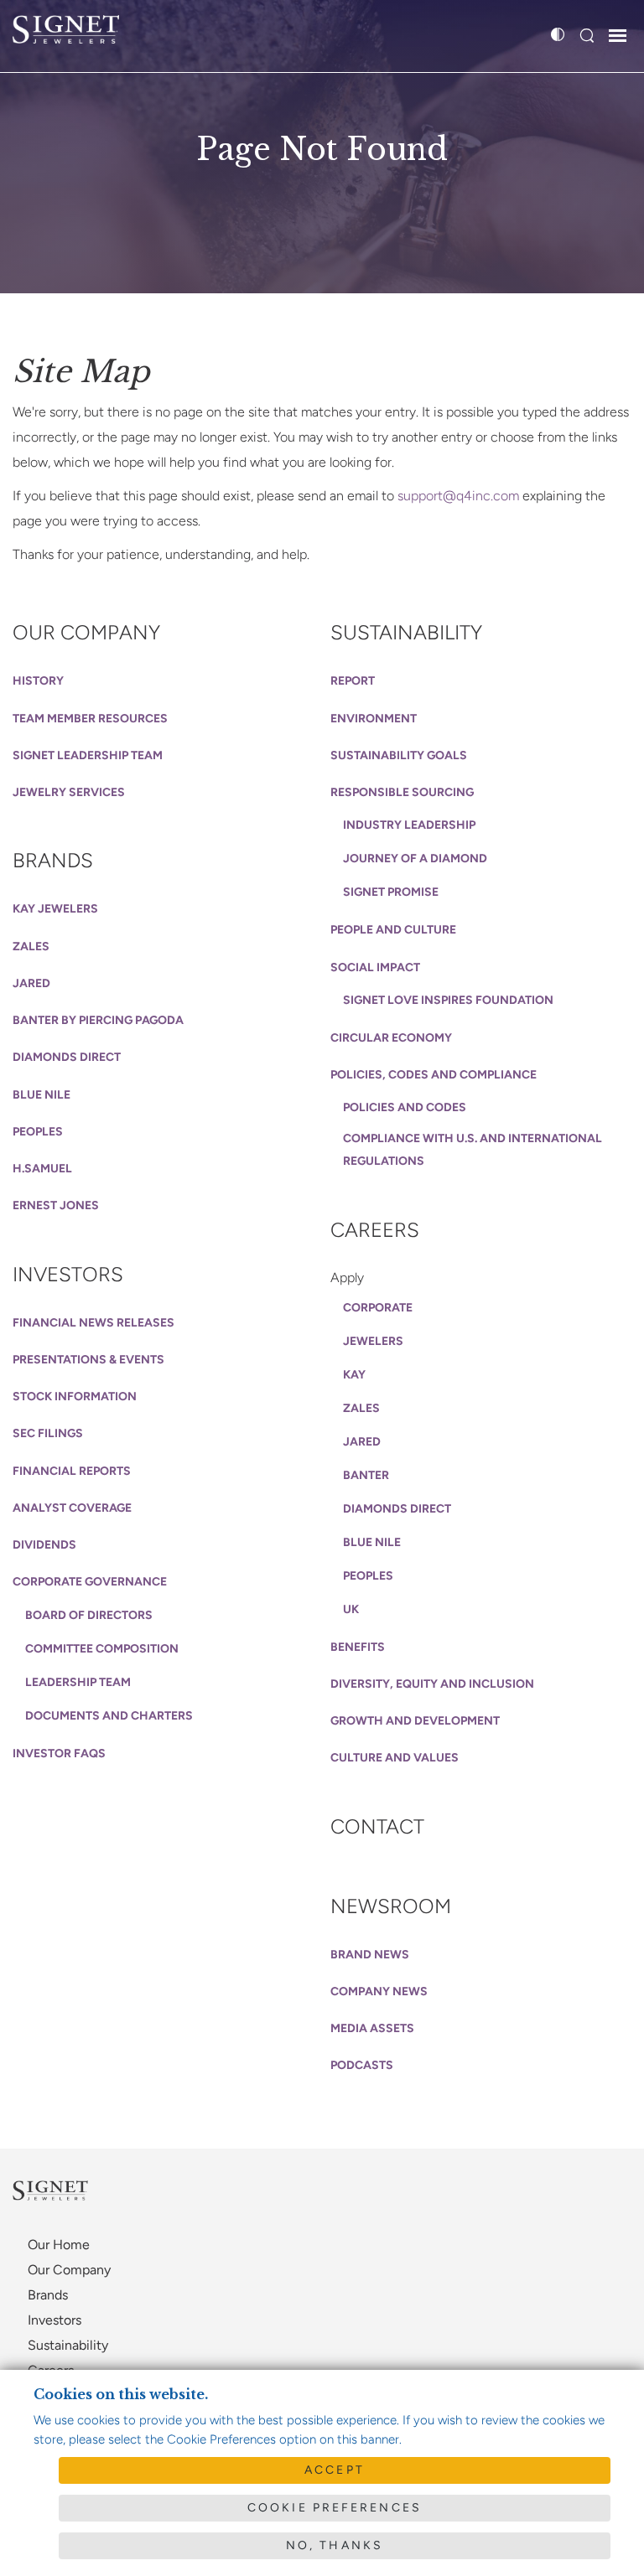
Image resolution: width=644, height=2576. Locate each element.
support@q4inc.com (458, 496)
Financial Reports (72, 1471)
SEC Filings (48, 1433)
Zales (31, 947)
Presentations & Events (88, 1360)
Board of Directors (89, 1615)
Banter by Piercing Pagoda (98, 1020)
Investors (68, 1274)
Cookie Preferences (335, 2508)
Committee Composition (102, 1649)
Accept (335, 2470)
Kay (354, 1375)
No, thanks (335, 2545)
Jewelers (373, 1341)
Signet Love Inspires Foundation (448, 1000)
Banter (366, 1475)
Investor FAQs (59, 1754)
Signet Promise (391, 892)
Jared (31, 983)
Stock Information (75, 1397)
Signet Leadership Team (88, 755)
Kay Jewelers (55, 909)
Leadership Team (78, 1682)
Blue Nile (42, 1095)
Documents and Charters (109, 1716)
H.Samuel (42, 1169)
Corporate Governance (90, 1582)
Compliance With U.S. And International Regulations (473, 1149)
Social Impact (375, 967)
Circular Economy (391, 1038)
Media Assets (372, 2028)
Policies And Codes (405, 1107)
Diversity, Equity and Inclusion (432, 1684)
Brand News (370, 1955)
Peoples (38, 1132)
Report (353, 681)
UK (351, 1609)
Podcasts (362, 2065)
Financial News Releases (93, 1323)
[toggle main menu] (618, 38)
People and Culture (393, 930)
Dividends (44, 1545)
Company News (379, 1991)
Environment (374, 719)
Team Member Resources (90, 719)
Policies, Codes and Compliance (434, 1075)
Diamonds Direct (67, 1057)
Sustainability (406, 632)
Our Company (86, 632)
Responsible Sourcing (402, 792)
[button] (587, 36)
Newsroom (391, 1906)
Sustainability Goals (399, 755)
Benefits (358, 1647)
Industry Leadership (409, 825)
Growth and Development (415, 1721)
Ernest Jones (56, 1205)
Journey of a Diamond (415, 859)
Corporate (378, 1308)
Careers (375, 1230)
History (38, 681)
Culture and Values (395, 1758)
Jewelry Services (69, 792)
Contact (377, 1826)
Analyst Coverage (72, 1508)
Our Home (59, 2245)
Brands (53, 860)
